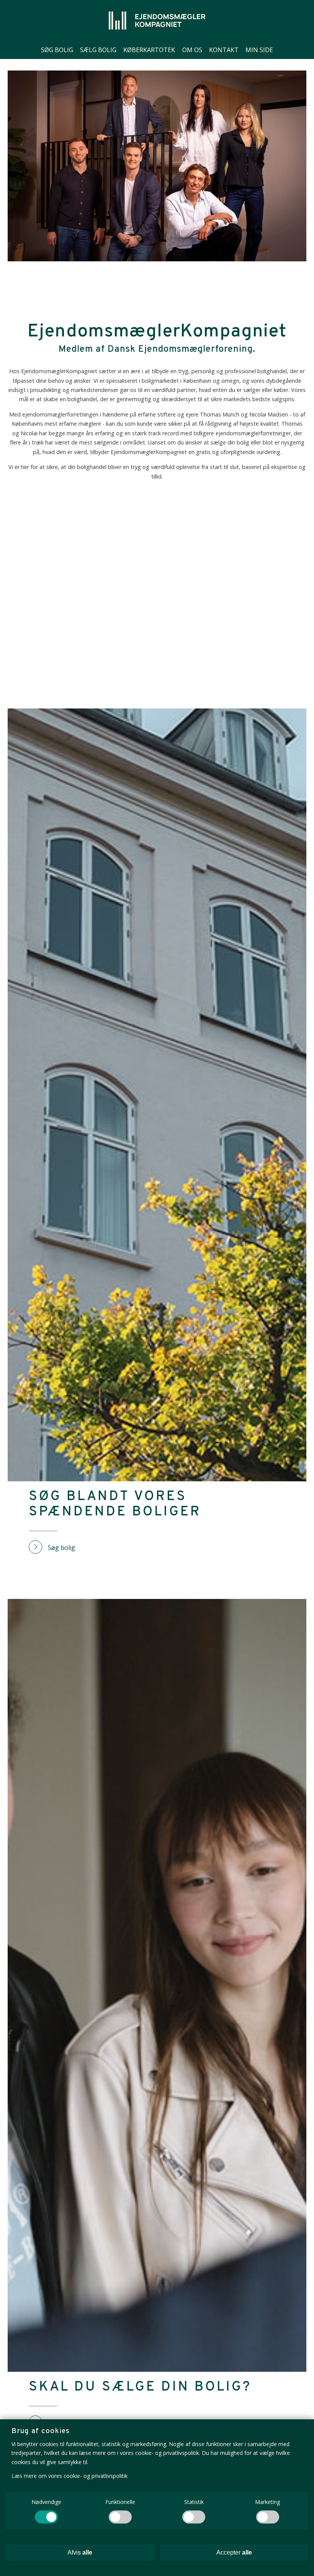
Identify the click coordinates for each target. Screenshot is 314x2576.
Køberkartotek (149, 50)
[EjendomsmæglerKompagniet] (157, 20)
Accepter (234, 2552)
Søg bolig (57, 50)
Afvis (80, 2552)
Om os (192, 50)
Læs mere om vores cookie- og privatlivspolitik (70, 2476)
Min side (259, 50)
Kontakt (224, 50)
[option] (157, 166)
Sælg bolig (98, 50)
